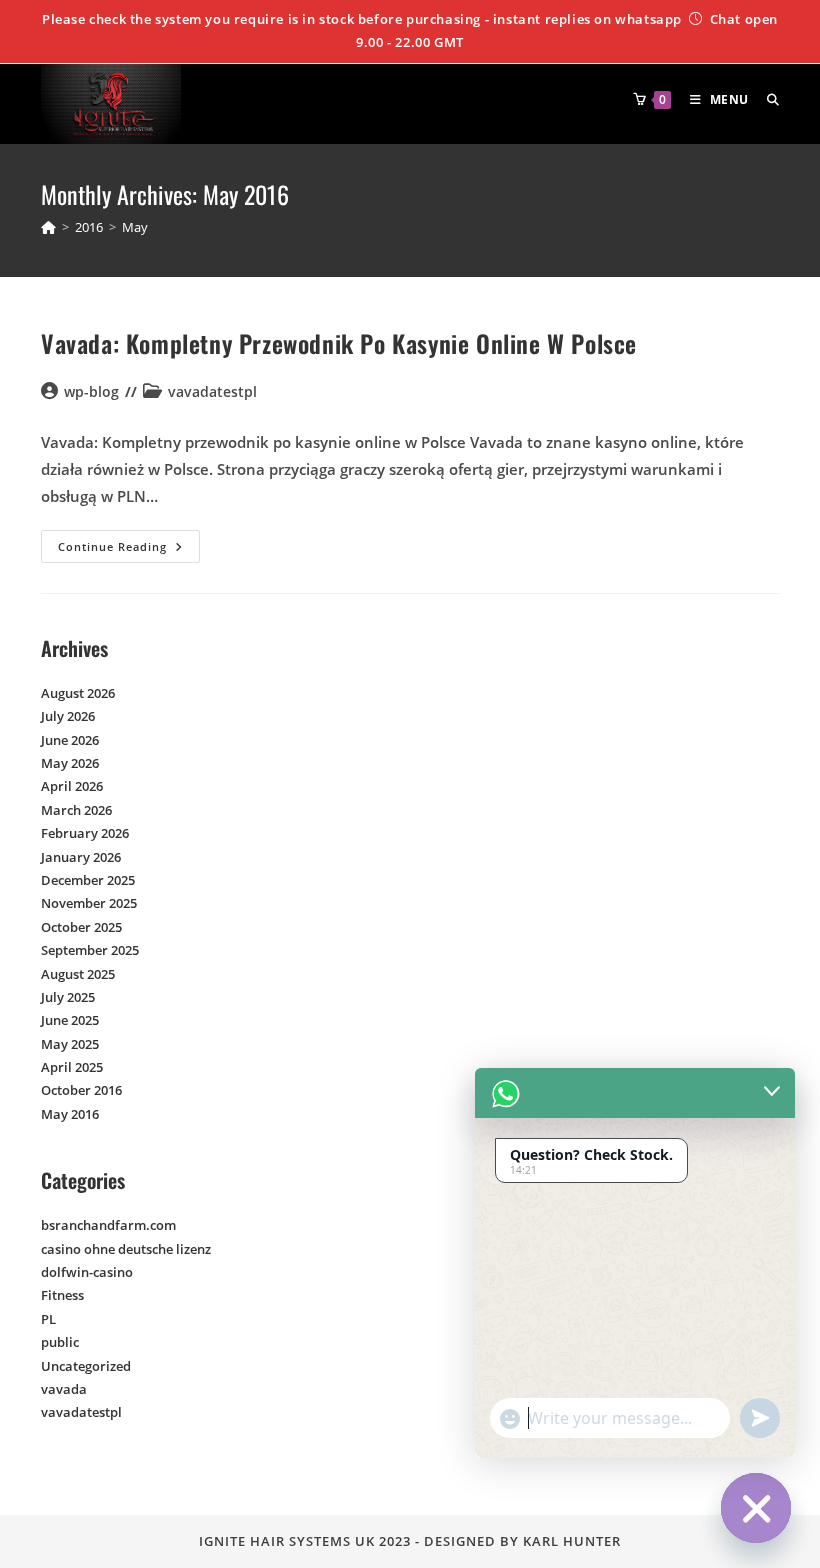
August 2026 (78, 693)
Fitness (62, 1295)
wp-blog (91, 391)
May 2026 (70, 763)
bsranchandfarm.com (108, 1225)
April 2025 (72, 1067)
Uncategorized (86, 1366)
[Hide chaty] (756, 1508)
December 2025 (88, 880)
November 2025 (89, 903)
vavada (64, 1389)
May (135, 227)
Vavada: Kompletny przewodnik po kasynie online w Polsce (339, 343)
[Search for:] (765, 99)
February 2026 (85, 833)
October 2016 (81, 1090)
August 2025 (78, 974)
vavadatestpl (212, 391)
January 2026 (81, 857)
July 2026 (68, 716)
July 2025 (68, 997)
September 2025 (90, 950)
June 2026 (70, 740)
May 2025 (70, 1044)
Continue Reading (129, 542)
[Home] (48, 227)
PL (48, 1319)
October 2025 (81, 927)
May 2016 (70, 1114)
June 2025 (70, 1020)
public (60, 1342)
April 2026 (72, 786)
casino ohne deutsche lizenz (126, 1249)
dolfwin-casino (87, 1272)
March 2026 (76, 810)
